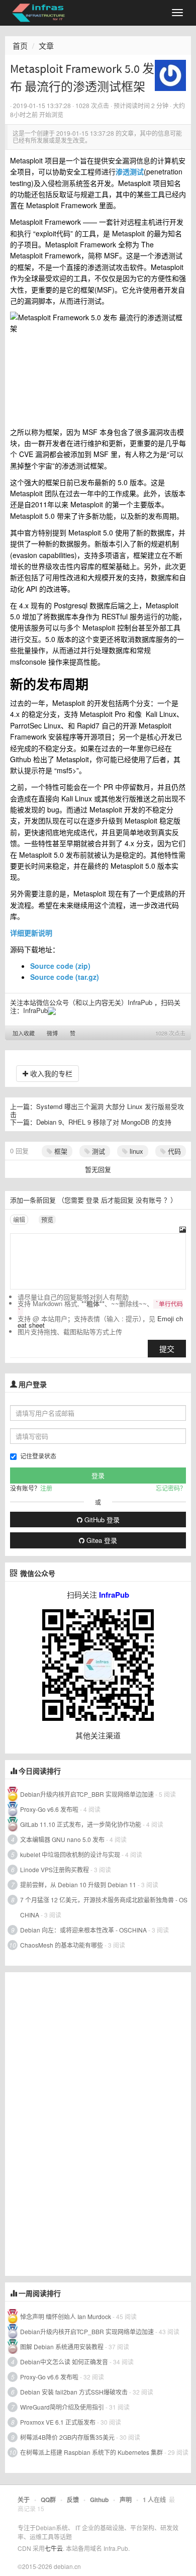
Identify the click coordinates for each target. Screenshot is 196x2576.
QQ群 (48, 2500)
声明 (126, 2500)
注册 (46, 1488)
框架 (60, 1151)
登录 (92, 1200)
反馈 (73, 2500)
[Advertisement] (80, 2123)
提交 (167, 1349)
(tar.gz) (66, 977)
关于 (24, 2500)
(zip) (60, 966)
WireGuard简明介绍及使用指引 (62, 2407)
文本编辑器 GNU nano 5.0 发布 (62, 1839)
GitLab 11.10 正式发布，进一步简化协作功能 (81, 1824)
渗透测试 (130, 171)
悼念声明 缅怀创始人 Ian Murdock (66, 2316)
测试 (97, 1151)
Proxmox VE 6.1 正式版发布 (58, 2422)
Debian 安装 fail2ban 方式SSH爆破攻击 (74, 2392)
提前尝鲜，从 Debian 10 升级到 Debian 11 (78, 1884)
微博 (52, 1033)
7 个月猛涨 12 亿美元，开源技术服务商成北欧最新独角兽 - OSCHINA (104, 1907)
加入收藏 (24, 1033)
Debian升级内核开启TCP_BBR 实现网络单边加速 (87, 1794)
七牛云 (54, 2548)
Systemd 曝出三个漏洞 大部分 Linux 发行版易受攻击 (97, 1110)
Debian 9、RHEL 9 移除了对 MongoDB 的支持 (104, 1122)
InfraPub (35, 1010)
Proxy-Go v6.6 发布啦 (49, 1809)
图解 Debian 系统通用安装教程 (62, 2347)
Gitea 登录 (101, 1540)
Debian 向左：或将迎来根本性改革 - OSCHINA (83, 1930)
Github (99, 2500)
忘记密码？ (171, 1488)
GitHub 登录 (101, 1520)
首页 (20, 45)
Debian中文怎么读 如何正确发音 (64, 2362)
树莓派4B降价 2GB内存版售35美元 (67, 2437)
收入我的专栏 (50, 1073)
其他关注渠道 (98, 1735)
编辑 (19, 1219)
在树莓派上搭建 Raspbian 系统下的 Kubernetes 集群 (91, 2452)
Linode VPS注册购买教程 (55, 1869)
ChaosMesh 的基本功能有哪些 (62, 1945)
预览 (47, 1219)
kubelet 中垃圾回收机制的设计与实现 (70, 1854)
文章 (46, 45)
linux (135, 1151)
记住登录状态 (38, 1456)
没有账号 (149, 1200)
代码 (173, 1151)
